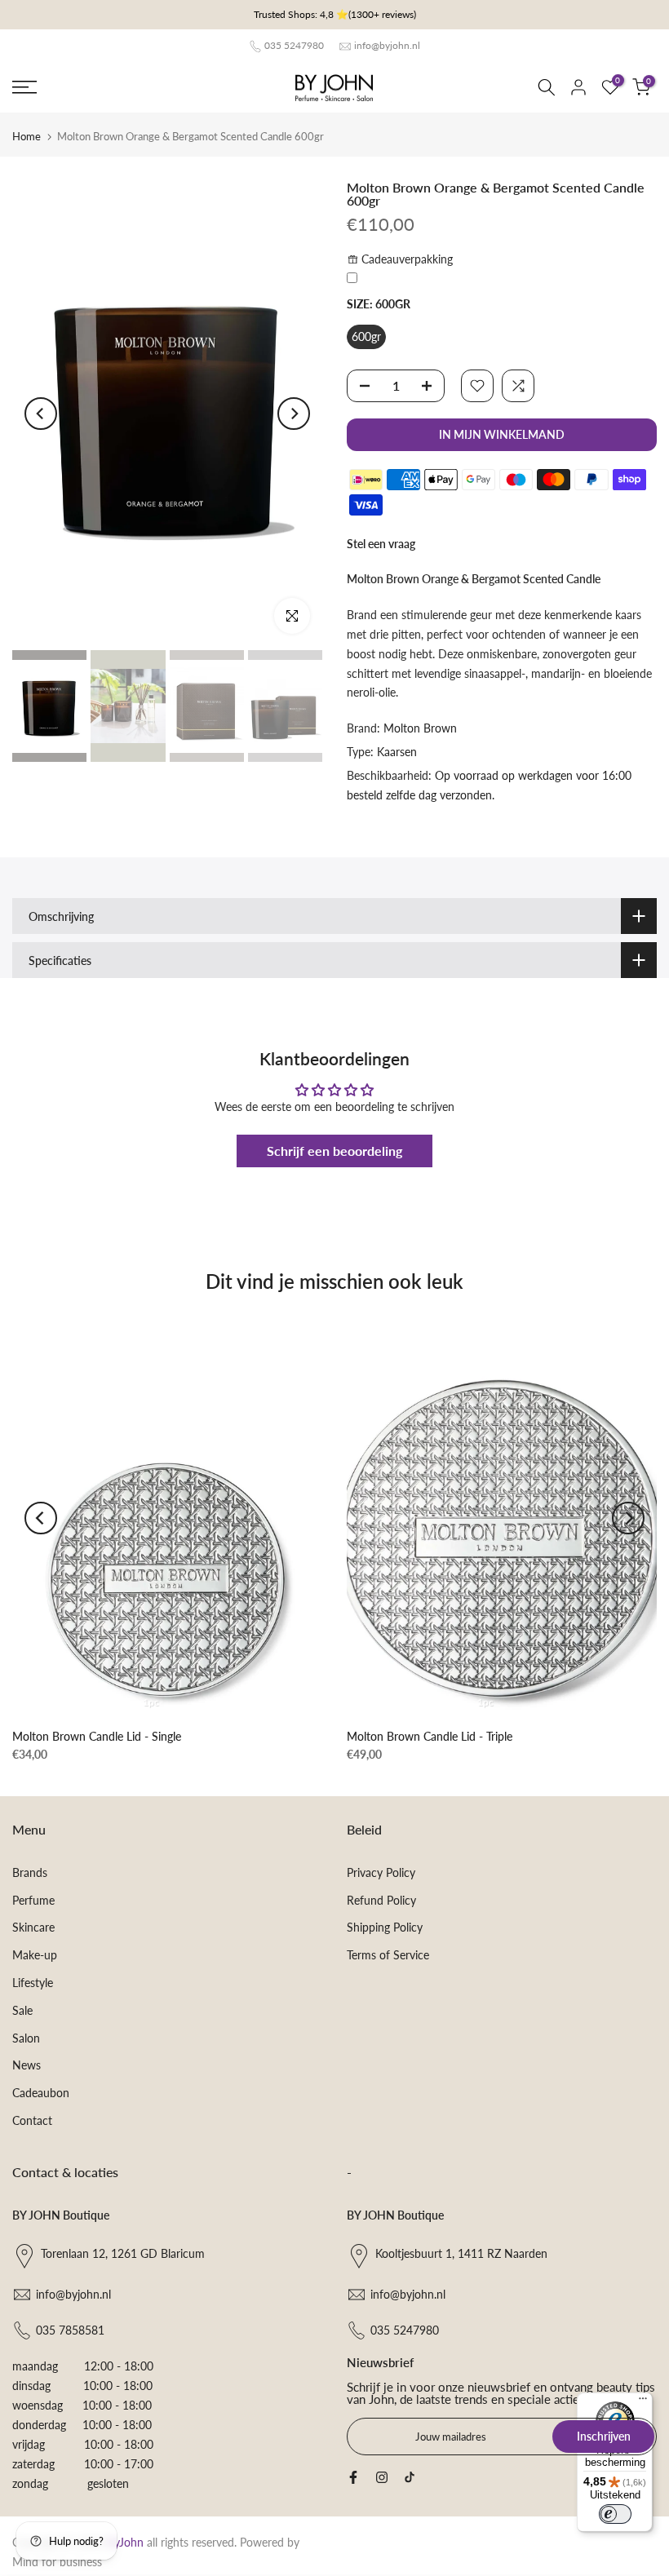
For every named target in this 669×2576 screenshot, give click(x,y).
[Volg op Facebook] (353, 2477)
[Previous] (41, 414)
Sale (22, 2010)
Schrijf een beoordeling (334, 1151)
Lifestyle (33, 1983)
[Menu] (643, 2402)
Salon (26, 2038)
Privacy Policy (381, 1872)
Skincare (33, 1927)
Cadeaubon (41, 2093)
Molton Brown (420, 728)
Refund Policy (381, 1900)
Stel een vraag (381, 544)
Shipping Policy (385, 1927)
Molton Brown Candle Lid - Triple (430, 1735)
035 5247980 (294, 45)
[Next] (294, 414)
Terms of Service (388, 1955)
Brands (30, 1872)
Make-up (35, 1955)
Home (27, 136)
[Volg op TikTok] (410, 2477)
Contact (32, 2120)
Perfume (33, 1900)
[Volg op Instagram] (382, 2477)
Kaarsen (397, 752)
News (27, 2065)
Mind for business (57, 2562)
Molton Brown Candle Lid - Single (97, 1735)
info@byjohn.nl (387, 45)
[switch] (615, 2514)
